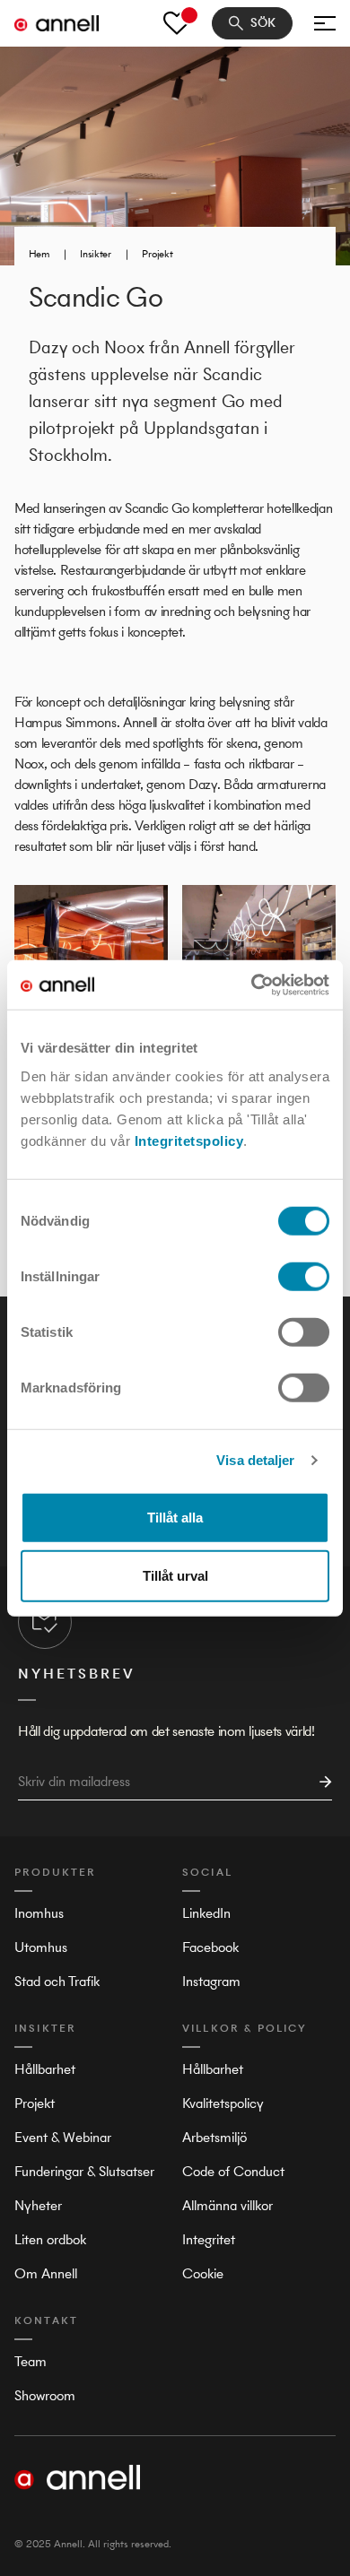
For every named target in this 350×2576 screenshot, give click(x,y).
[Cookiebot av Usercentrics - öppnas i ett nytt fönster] (252, 984)
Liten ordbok (50, 2239)
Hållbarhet (45, 2069)
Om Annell (46, 2273)
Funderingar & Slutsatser (84, 2171)
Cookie (203, 2273)
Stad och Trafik (57, 1981)
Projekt (157, 254)
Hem (39, 254)
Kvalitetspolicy (223, 2103)
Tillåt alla (175, 1517)
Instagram (211, 1981)
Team (31, 2361)
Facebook (210, 1947)
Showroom (45, 2395)
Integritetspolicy (189, 1140)
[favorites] (177, 23)
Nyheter (38, 2205)
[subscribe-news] (320, 1782)
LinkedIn (206, 1913)
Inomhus (39, 1913)
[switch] (304, 1276)
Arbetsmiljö (214, 2137)
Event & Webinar (63, 2137)
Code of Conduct (233, 2171)
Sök (263, 23)
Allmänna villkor (227, 2205)
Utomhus (41, 1947)
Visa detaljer (255, 1460)
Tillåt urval (175, 1576)
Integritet (209, 2239)
